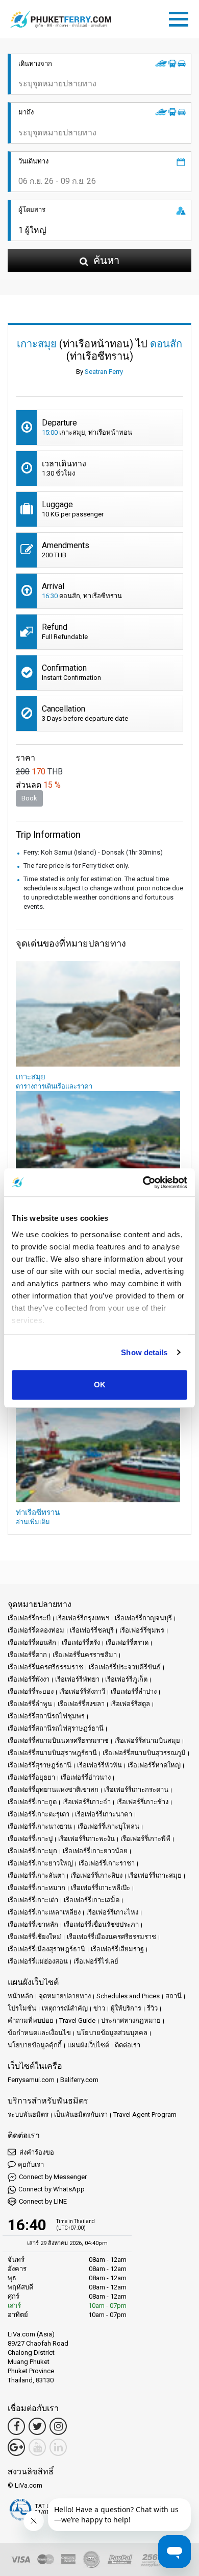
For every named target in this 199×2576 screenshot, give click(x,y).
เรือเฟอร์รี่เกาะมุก (32, 1851)
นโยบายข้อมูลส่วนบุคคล (112, 2033)
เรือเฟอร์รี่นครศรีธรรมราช (45, 1667)
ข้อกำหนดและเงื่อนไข (39, 2033)
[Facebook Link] (16, 2426)
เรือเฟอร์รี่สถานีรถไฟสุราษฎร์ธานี (56, 1728)
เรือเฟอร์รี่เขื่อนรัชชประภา (101, 1924)
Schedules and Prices (128, 1996)
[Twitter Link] (37, 2426)
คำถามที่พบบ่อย (31, 2020)
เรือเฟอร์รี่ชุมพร (142, 1630)
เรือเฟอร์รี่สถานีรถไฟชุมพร (46, 1716)
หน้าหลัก (20, 1996)
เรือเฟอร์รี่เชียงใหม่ (34, 1937)
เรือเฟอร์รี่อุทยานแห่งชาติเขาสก (53, 1790)
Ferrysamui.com (31, 2080)
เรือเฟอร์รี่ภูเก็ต (126, 1679)
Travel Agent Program (145, 2114)
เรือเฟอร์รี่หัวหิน (99, 1765)
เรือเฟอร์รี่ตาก (27, 1655)
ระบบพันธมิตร (28, 2114)
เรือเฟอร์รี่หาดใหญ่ (154, 1765)
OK (100, 1385)
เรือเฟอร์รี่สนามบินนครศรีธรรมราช (58, 1741)
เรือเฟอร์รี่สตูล (130, 1704)
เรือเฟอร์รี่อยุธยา (31, 1777)
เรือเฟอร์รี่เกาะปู (30, 1839)
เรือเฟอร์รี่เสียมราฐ (117, 1949)
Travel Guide (77, 2020)
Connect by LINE (43, 2201)
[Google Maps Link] (16, 2447)
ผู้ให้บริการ (126, 2008)
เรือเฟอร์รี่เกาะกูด (32, 1802)
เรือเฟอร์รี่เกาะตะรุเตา (39, 1814)
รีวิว (152, 2008)
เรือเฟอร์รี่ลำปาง (134, 1692)
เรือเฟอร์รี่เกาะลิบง (96, 1875)
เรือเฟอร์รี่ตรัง (81, 1643)
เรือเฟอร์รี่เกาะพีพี (145, 1839)
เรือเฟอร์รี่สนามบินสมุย (147, 1741)
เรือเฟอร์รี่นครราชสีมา (85, 1655)
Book (29, 798)
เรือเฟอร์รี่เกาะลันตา (36, 1875)
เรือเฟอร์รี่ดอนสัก (32, 1643)
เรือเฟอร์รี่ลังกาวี (82, 1692)
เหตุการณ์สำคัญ (65, 2008)
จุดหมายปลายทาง (65, 1996)
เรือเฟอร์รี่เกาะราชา (107, 1863)
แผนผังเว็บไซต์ (88, 2045)
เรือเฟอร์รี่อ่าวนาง (86, 1777)
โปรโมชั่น (22, 2008)
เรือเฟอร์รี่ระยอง (31, 1692)
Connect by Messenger (53, 2177)
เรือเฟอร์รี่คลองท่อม (36, 1630)
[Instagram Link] (58, 2426)
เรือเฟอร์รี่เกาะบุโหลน (108, 1826)
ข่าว (99, 2008)
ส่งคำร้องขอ (36, 2152)
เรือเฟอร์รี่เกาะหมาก (36, 1888)
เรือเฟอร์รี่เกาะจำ (86, 1802)
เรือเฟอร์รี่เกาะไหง (112, 1912)
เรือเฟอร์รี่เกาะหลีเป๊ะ (101, 1888)
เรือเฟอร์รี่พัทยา (77, 1679)
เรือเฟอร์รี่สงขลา (81, 1704)
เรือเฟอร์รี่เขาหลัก (33, 1924)
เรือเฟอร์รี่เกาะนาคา (104, 1814)
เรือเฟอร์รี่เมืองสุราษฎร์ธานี (46, 1949)
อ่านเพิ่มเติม (33, 1522)
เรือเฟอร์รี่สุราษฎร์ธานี (40, 1765)
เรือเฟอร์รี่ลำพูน (30, 1704)
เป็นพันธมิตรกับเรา (81, 2114)
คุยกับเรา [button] (31, 2165)
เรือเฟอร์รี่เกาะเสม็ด (92, 1900)
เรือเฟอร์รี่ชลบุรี (92, 1630)
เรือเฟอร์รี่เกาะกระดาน (136, 1790)
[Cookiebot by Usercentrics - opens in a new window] (143, 1183)
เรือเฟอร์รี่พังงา (29, 1679)
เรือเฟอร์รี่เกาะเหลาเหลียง (44, 1912)
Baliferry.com (79, 2080)
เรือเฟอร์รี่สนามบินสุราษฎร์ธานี (52, 1753)
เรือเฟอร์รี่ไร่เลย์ (96, 1961)
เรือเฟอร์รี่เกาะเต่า (33, 1900)
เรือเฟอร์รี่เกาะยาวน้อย (95, 1851)
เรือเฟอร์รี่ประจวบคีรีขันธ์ (125, 1667)
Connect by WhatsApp (52, 2189)
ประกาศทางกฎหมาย (131, 2020)
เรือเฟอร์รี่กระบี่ (29, 1618)
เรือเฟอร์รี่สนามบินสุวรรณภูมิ (144, 1753)
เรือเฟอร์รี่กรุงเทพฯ (83, 1618)
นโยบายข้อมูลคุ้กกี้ (35, 2045)
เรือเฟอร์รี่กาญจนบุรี (143, 1618)
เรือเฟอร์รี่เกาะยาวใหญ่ (40, 1863)
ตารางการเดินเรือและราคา (54, 1086)
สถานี (173, 1996)
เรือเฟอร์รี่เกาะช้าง (142, 1802)
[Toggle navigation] (181, 17)
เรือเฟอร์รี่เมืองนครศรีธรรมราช (111, 1937)
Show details (144, 1352)
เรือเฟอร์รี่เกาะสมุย (155, 1875)
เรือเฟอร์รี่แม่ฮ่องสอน (38, 1961)
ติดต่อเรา (128, 2045)
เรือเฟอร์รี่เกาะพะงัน (86, 1839)
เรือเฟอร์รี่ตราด (127, 1643)
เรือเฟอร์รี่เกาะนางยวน (40, 1826)
